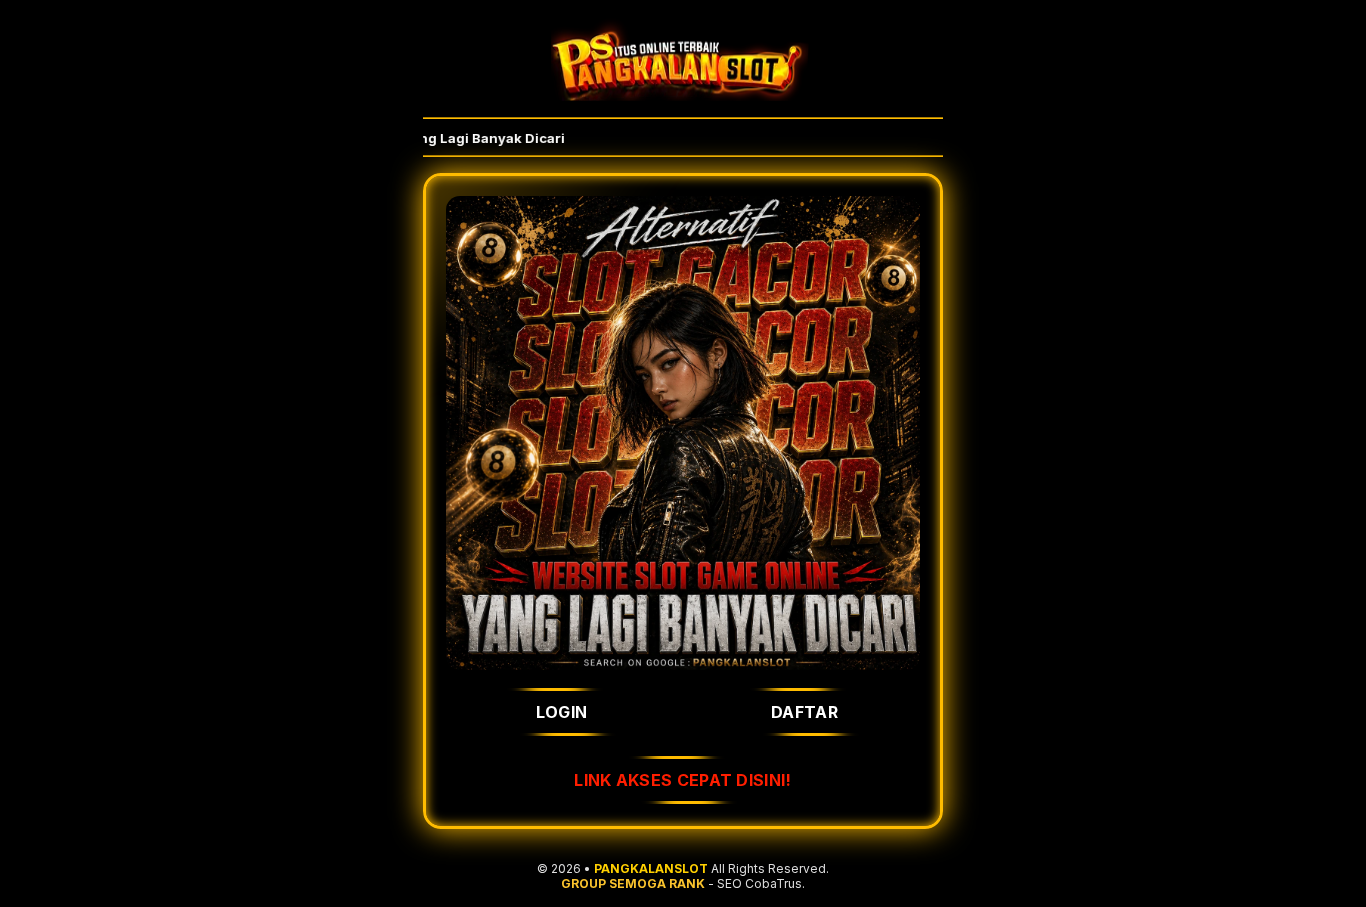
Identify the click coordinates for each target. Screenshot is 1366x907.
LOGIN (562, 712)
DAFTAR (804, 712)
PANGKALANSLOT (651, 868)
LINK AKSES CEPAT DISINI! (682, 780)
